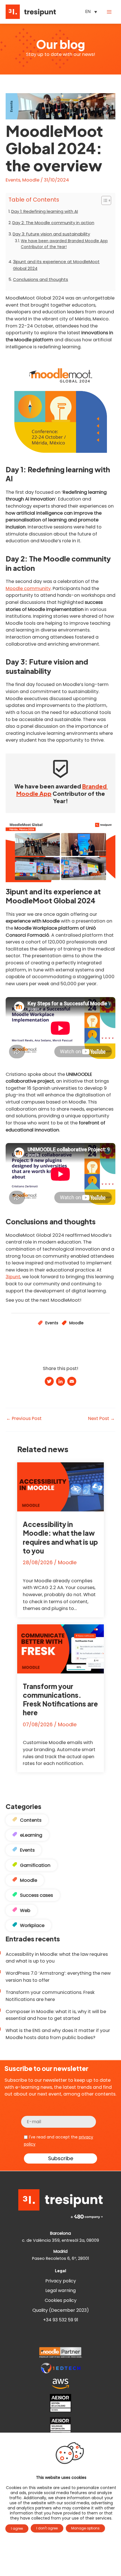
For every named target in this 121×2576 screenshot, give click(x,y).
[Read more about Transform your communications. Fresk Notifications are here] (60, 1648)
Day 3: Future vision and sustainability (51, 234)
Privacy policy (61, 2281)
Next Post (101, 1419)
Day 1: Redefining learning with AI (45, 211)
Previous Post (24, 1419)
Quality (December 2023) (61, 2310)
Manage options (85, 2528)
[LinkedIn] (60, 1382)
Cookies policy (61, 2300)
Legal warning (60, 2290)
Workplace (32, 1925)
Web (25, 1910)
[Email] (72, 1382)
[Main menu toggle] (109, 12)
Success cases (36, 1895)
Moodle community (28, 588)
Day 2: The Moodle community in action (53, 223)
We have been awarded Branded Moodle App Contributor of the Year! (64, 244)
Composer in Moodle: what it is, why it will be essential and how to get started (56, 2015)
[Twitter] (49, 1382)
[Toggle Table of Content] (103, 200)
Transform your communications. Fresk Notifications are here (60, 1699)
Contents (31, 1820)
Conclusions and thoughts (41, 279)
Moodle (31, 180)
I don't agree (47, 2528)
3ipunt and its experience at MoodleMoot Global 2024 (56, 265)
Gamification (35, 1865)
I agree (17, 2528)
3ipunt (13, 1277)
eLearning (31, 1835)
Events (13, 180)
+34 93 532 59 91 (61, 2320)
